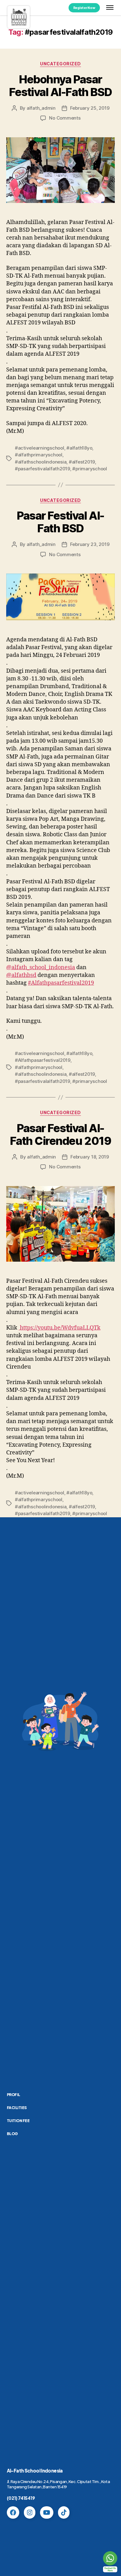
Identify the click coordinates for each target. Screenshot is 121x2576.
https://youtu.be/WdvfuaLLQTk (60, 1328)
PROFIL (13, 2095)
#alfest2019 (82, 462)
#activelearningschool (40, 448)
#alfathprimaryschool (39, 455)
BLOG (12, 2134)
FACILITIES (17, 2108)
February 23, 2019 (90, 544)
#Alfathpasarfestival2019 (61, 983)
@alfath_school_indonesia (41, 967)
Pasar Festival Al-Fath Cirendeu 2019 (60, 1134)
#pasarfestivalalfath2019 (43, 469)
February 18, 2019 (90, 1157)
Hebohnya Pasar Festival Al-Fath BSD (60, 86)
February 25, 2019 (90, 108)
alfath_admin (41, 108)
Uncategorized (60, 64)
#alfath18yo (79, 448)
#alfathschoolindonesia (41, 462)
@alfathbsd (21, 975)
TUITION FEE (18, 2121)
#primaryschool (90, 469)
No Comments (65, 118)
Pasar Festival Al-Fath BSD (60, 522)
